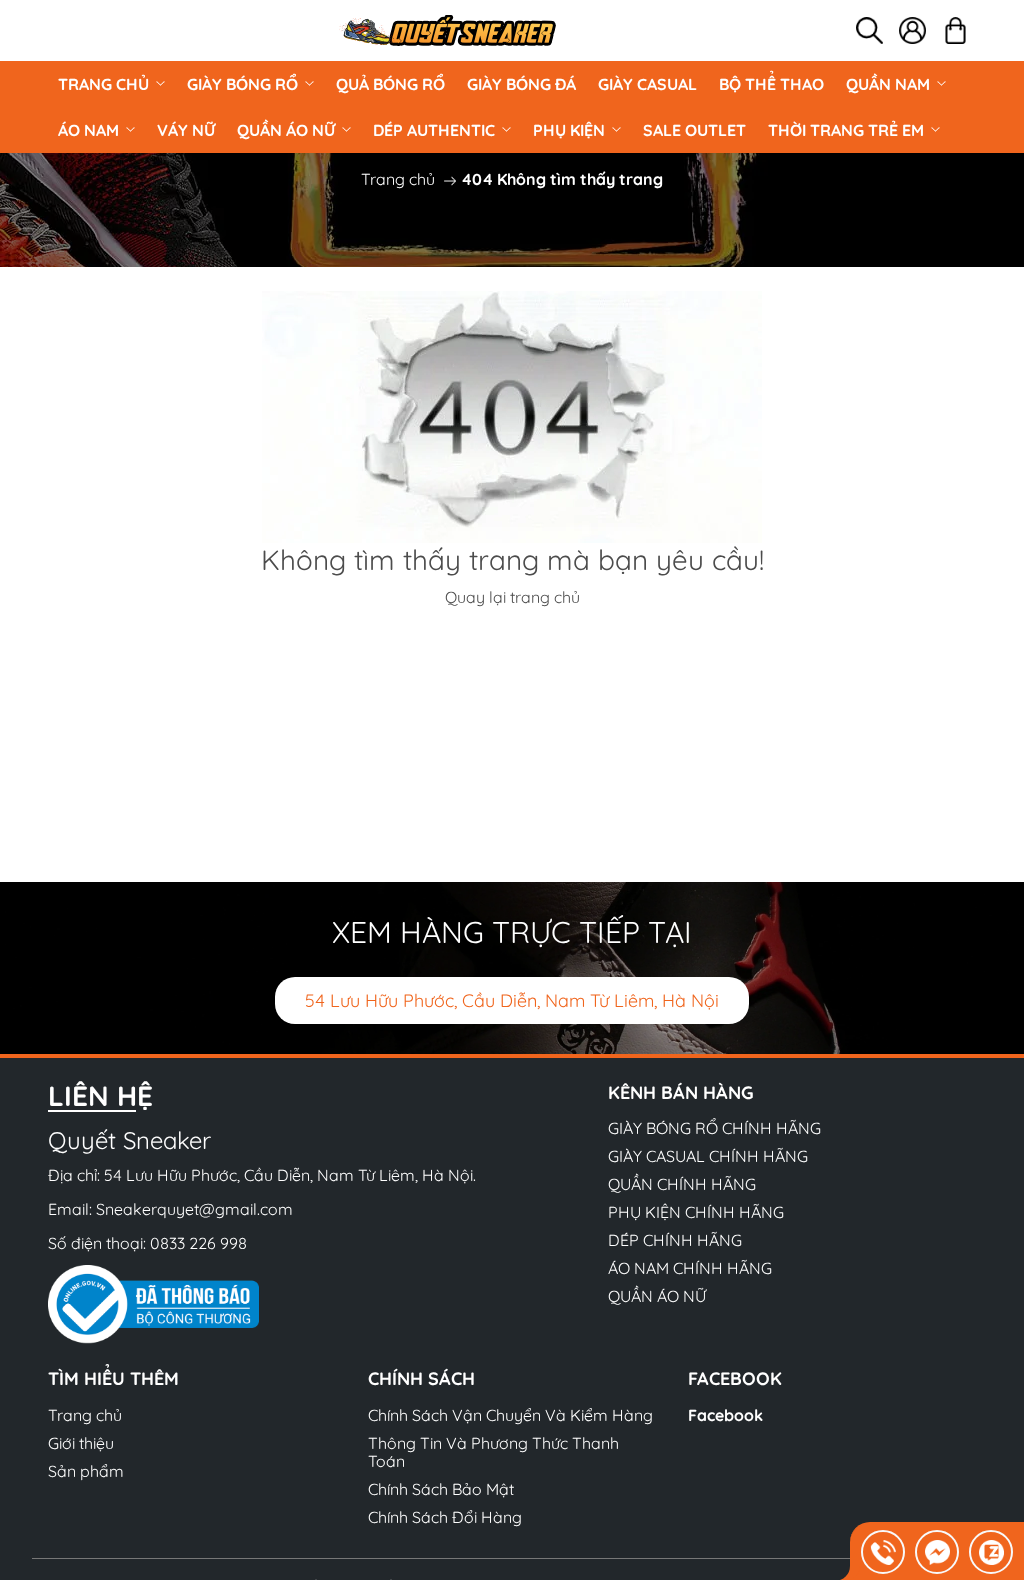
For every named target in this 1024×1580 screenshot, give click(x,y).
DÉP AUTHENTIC (434, 130)
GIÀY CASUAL (647, 84)
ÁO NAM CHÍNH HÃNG (690, 1268)
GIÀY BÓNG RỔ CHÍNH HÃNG (714, 1128)
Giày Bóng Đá (521, 84)
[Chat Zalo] (991, 1552)
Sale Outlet (694, 130)
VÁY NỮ (186, 130)
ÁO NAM (88, 130)
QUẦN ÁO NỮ (286, 130)
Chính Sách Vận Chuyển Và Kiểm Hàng (510, 1415)
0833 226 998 (198, 1243)
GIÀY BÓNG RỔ (242, 84)
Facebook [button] (735, 1378)
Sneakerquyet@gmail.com (194, 1209)
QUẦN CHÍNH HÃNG (682, 1184)
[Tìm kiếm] (869, 30)
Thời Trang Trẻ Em (846, 130)
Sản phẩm (86, 1471)
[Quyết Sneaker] (448, 30)
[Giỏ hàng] (955, 30)
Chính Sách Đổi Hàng (445, 1517)
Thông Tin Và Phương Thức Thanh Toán (493, 1452)
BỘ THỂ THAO (771, 84)
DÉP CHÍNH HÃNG (675, 1240)
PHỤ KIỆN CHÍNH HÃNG (696, 1212)
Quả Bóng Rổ (390, 84)
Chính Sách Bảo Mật (441, 1489)
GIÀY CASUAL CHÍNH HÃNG (708, 1156)
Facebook (725, 1415)
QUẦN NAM (888, 84)
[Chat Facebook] (937, 1552)
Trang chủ (103, 84)
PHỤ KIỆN (569, 130)
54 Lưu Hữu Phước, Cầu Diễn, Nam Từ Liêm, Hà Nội (512, 1000)
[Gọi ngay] (883, 1552)
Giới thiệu (81, 1443)
